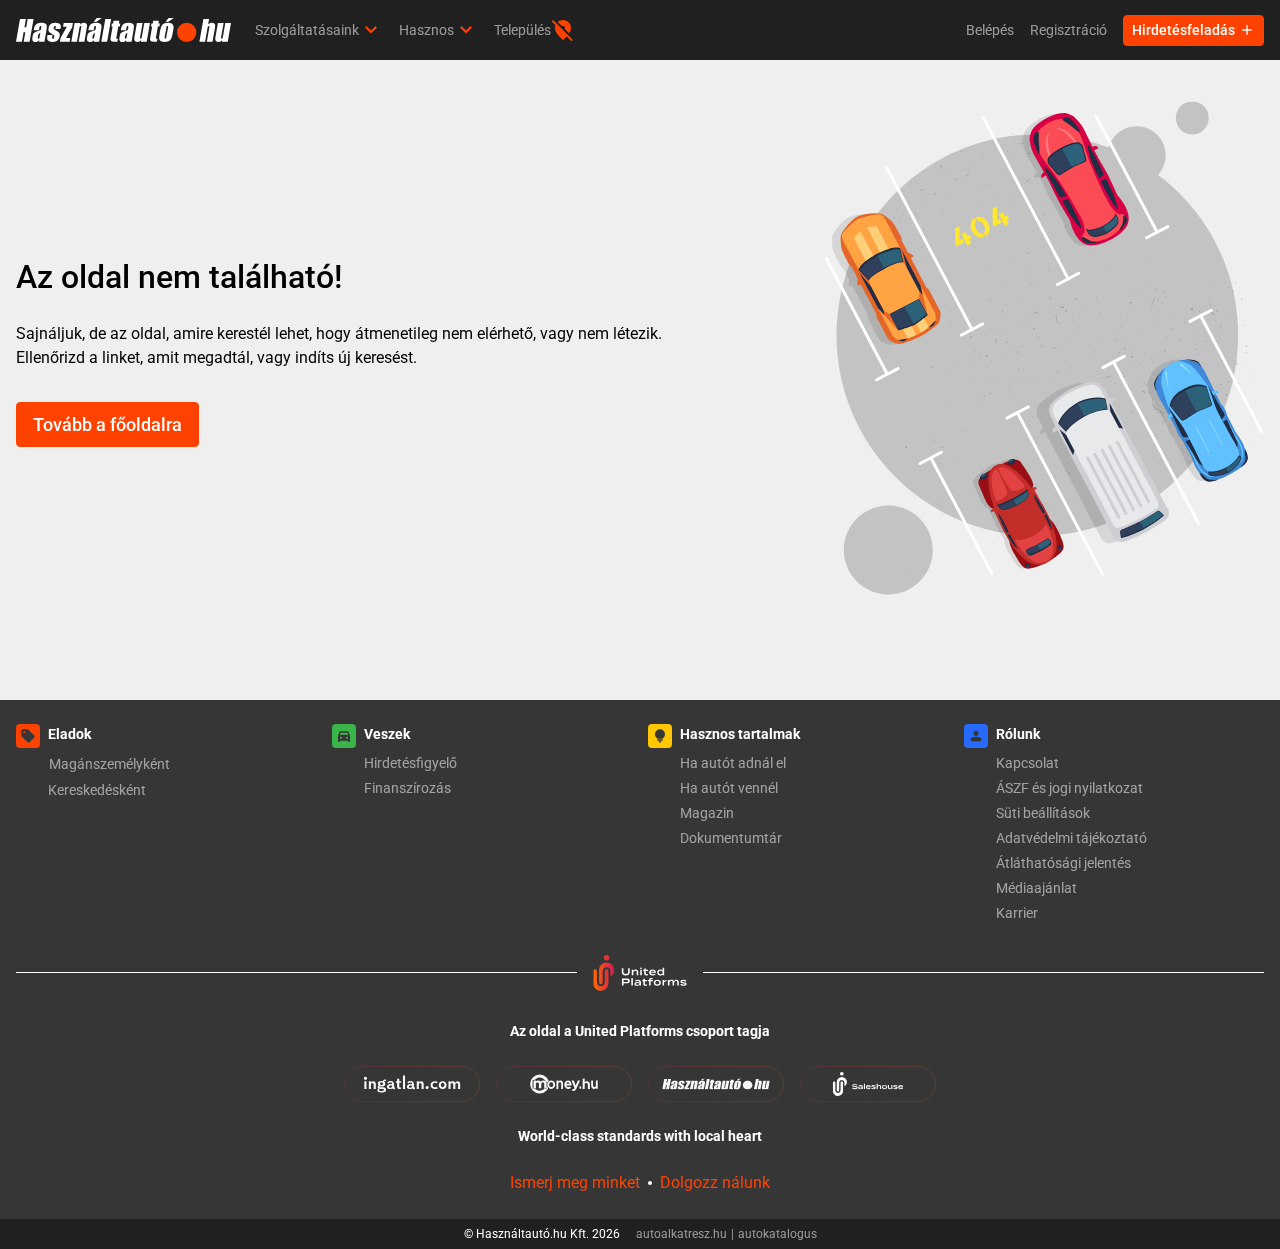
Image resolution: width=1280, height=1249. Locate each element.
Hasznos (426, 30)
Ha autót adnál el (733, 763)
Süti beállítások (1043, 813)
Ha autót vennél (729, 788)
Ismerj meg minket (575, 1182)
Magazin (707, 813)
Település (522, 30)
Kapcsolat (1027, 763)
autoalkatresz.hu (685, 1234)
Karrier (1017, 913)
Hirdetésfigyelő (410, 763)
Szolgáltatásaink (307, 30)
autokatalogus (777, 1234)
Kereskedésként (97, 790)
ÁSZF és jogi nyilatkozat (1069, 788)
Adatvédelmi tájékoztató (1071, 838)
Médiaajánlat (1036, 888)
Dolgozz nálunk (715, 1182)
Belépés (990, 30)
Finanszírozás (407, 788)
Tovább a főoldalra (107, 424)
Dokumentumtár (731, 838)
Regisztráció (1068, 30)
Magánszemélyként (109, 764)
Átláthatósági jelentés (1063, 863)
